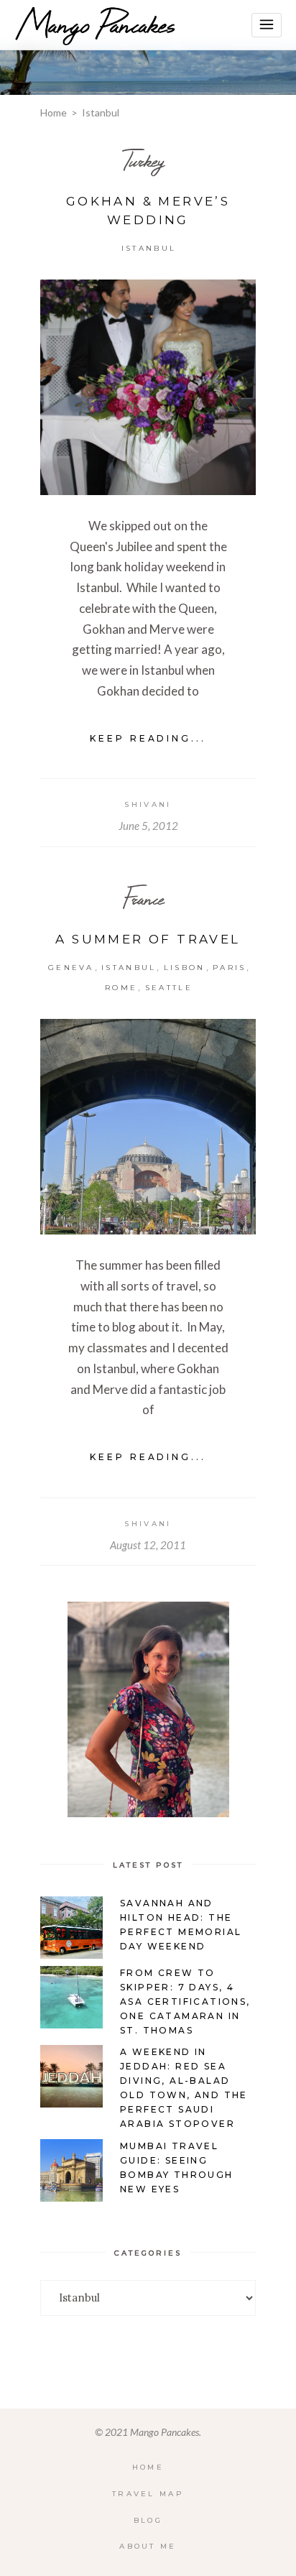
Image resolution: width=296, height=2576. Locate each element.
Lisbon (185, 968)
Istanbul (149, 248)
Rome (121, 988)
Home (54, 112)
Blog (148, 2520)
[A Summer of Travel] (148, 1127)
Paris (230, 968)
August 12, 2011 (148, 1545)
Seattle (169, 988)
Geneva (71, 968)
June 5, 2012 (148, 826)
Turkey (143, 161)
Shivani (148, 804)
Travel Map (148, 2494)
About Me (148, 2546)
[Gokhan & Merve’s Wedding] (148, 387)
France (143, 899)
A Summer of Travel (148, 939)
